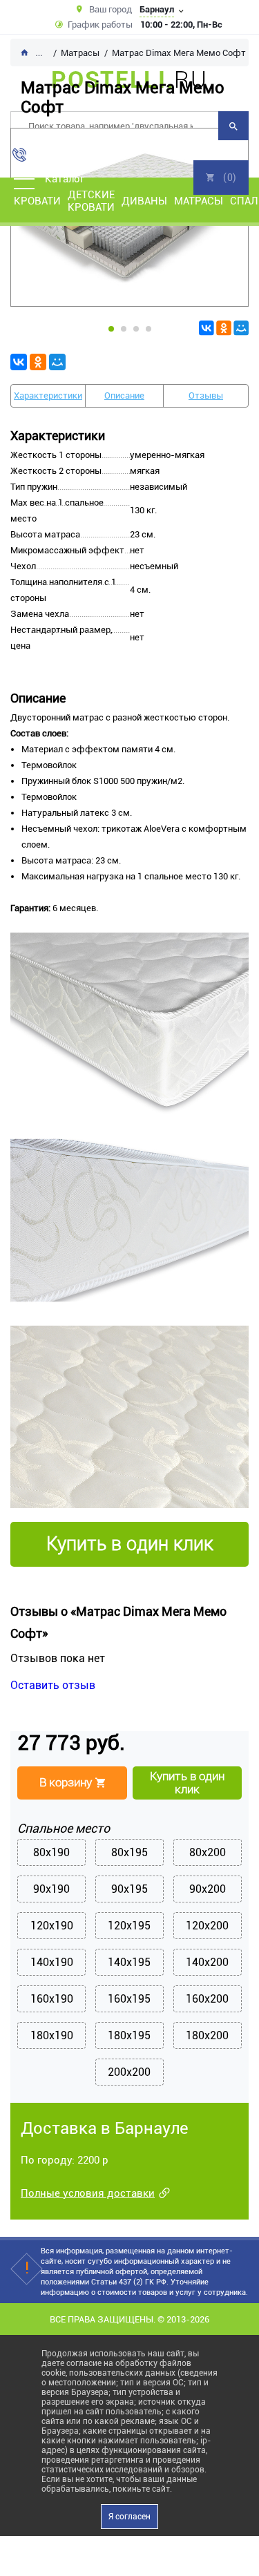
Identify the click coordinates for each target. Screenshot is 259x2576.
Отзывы (206, 395)
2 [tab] (124, 329)
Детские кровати (91, 201)
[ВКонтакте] (207, 328)
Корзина (221, 178)
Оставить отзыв (53, 1685)
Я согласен (129, 2517)
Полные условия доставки (88, 2193)
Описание (124, 395)
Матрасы (199, 201)
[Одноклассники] (224, 328)
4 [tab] (148, 329)
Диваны (144, 201)
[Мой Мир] (241, 328)
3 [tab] (136, 329)
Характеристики (48, 395)
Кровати (37, 201)
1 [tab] (111, 329)
